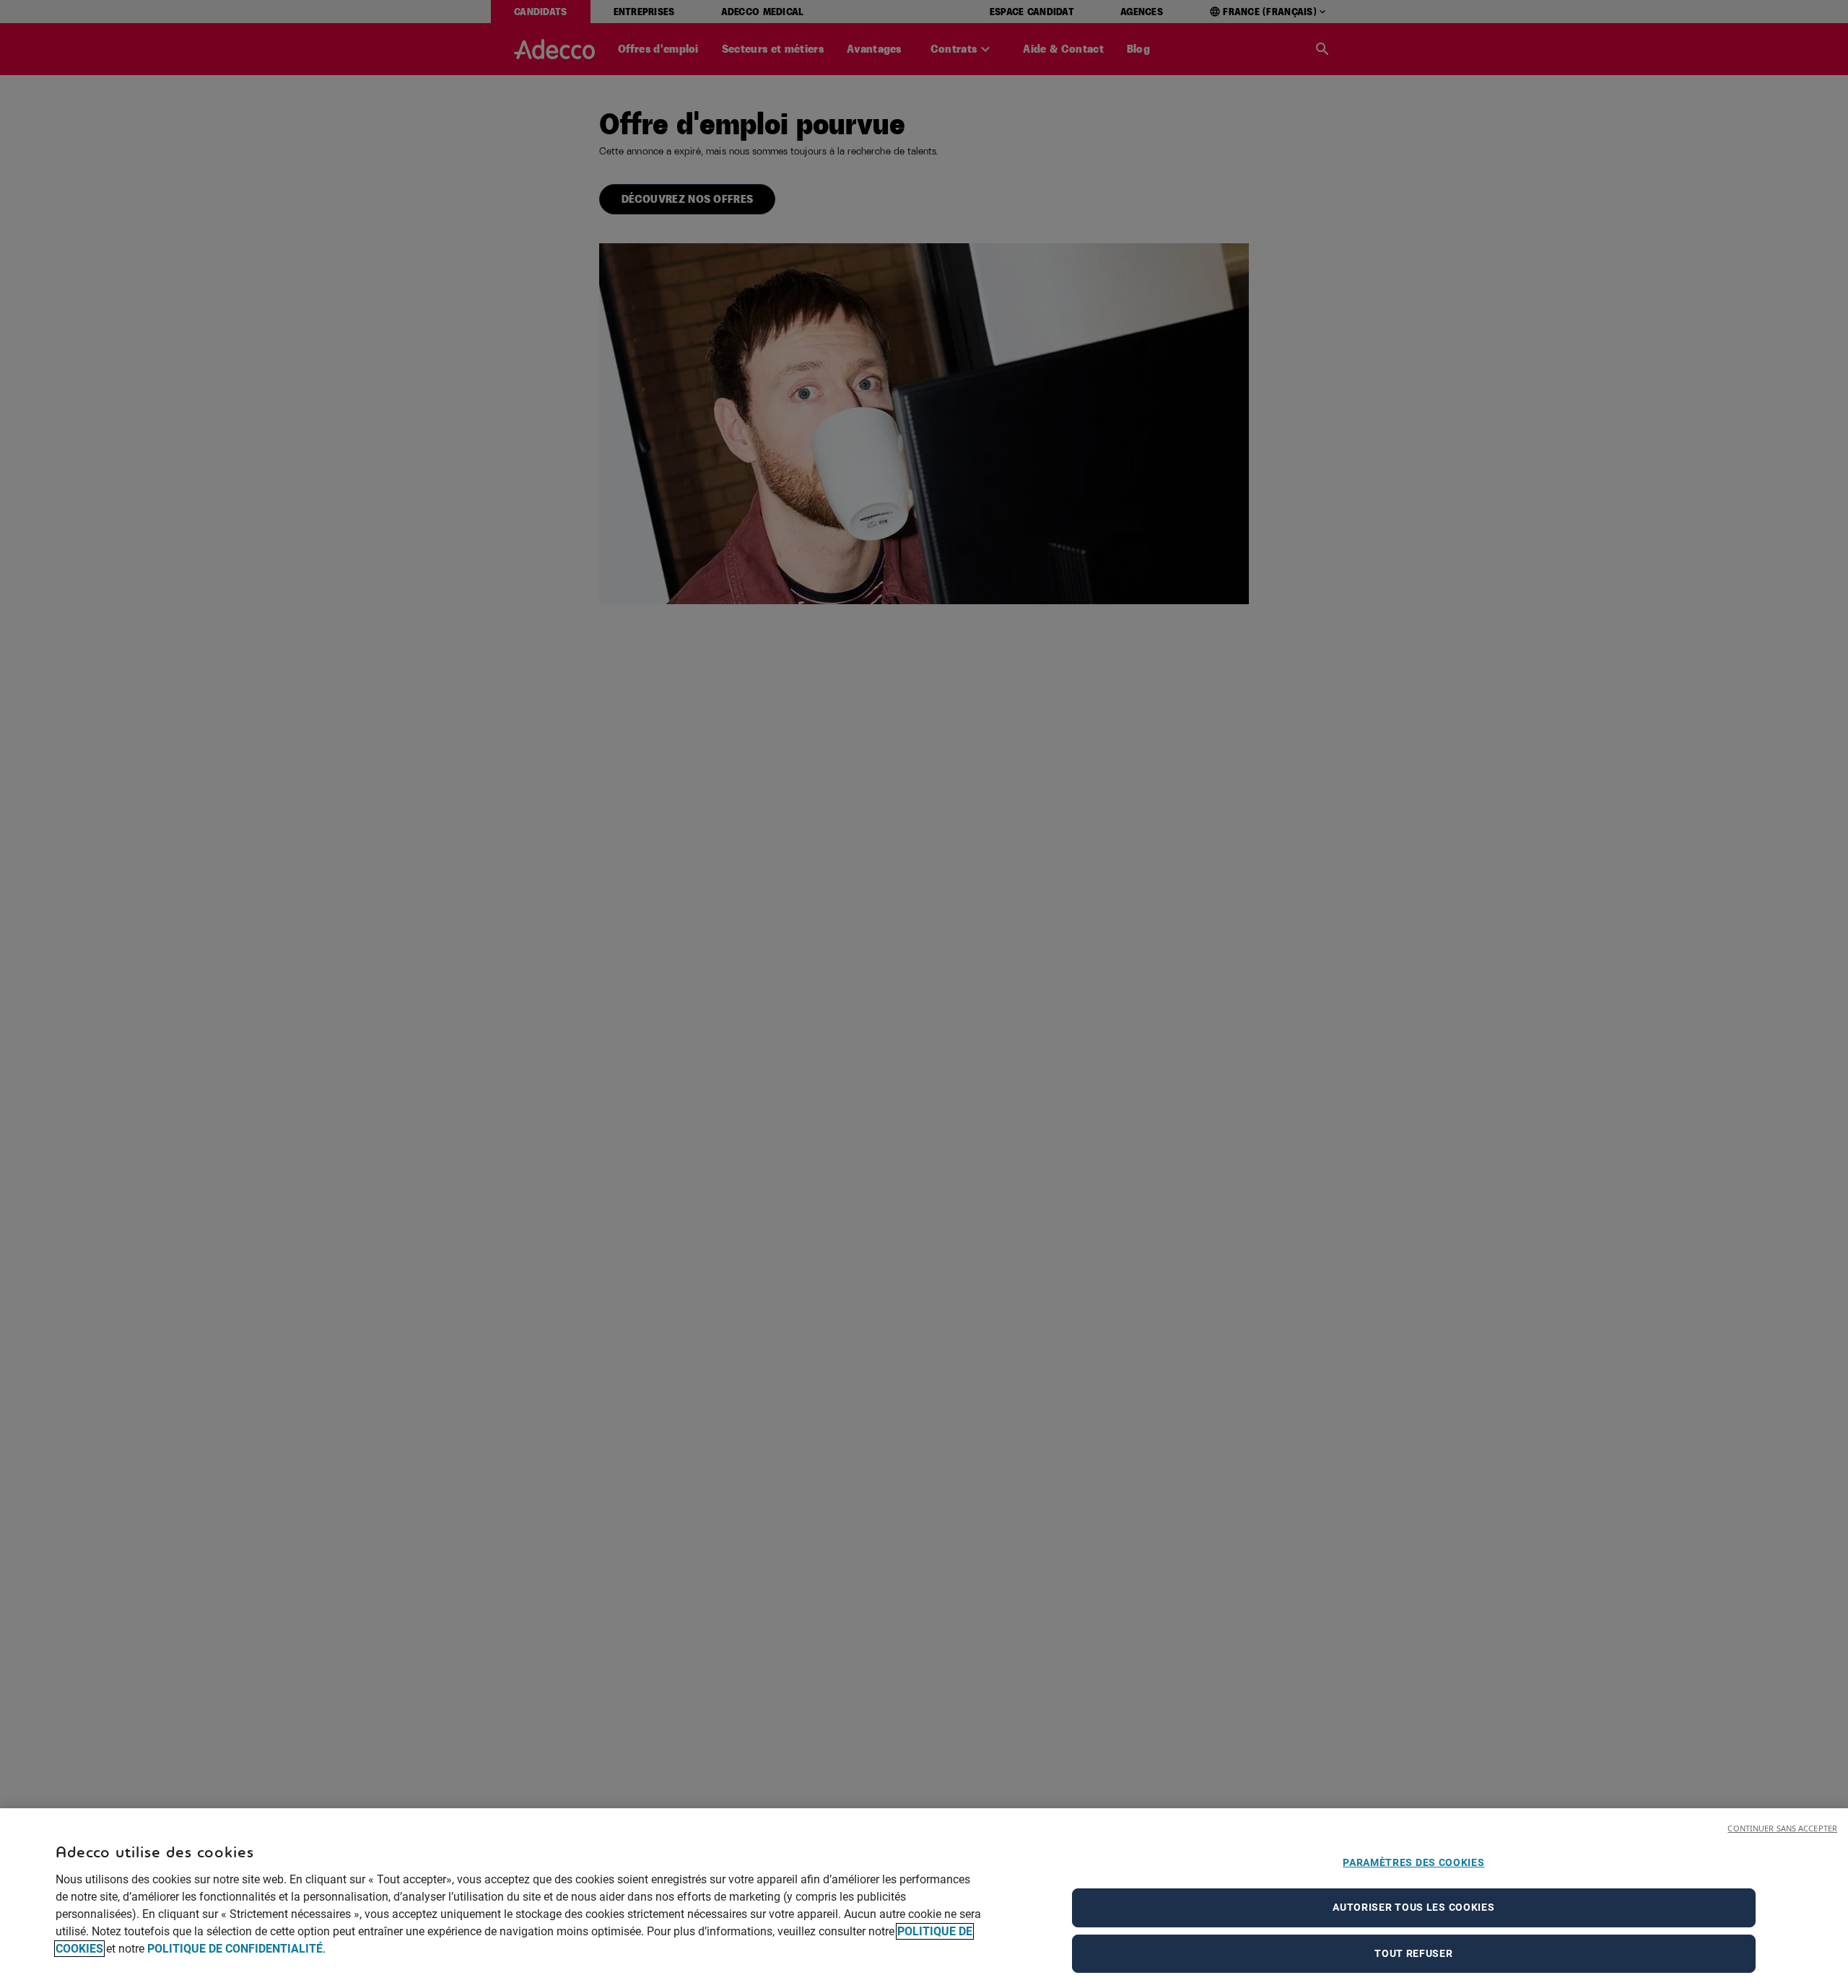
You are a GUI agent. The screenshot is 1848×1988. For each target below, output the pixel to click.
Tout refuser (1413, 1953)
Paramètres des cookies (1413, 1862)
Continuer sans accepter (1782, 1828)
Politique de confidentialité (235, 1949)
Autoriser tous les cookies (1413, 1908)
